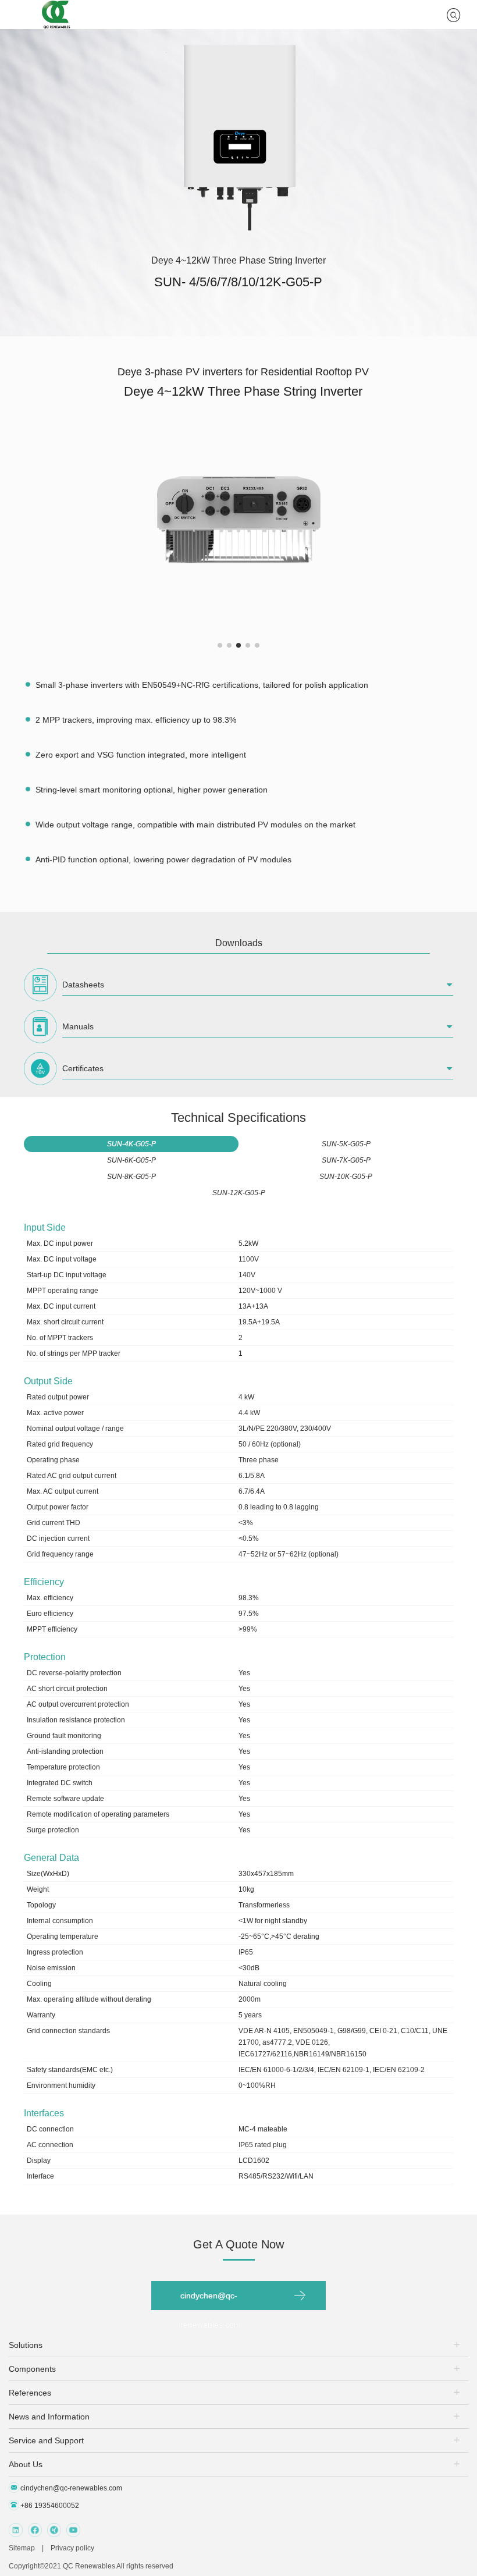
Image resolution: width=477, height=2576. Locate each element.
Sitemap (22, 2548)
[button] (220, 645)
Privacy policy (72, 2548)
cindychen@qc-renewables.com (211, 2300)
